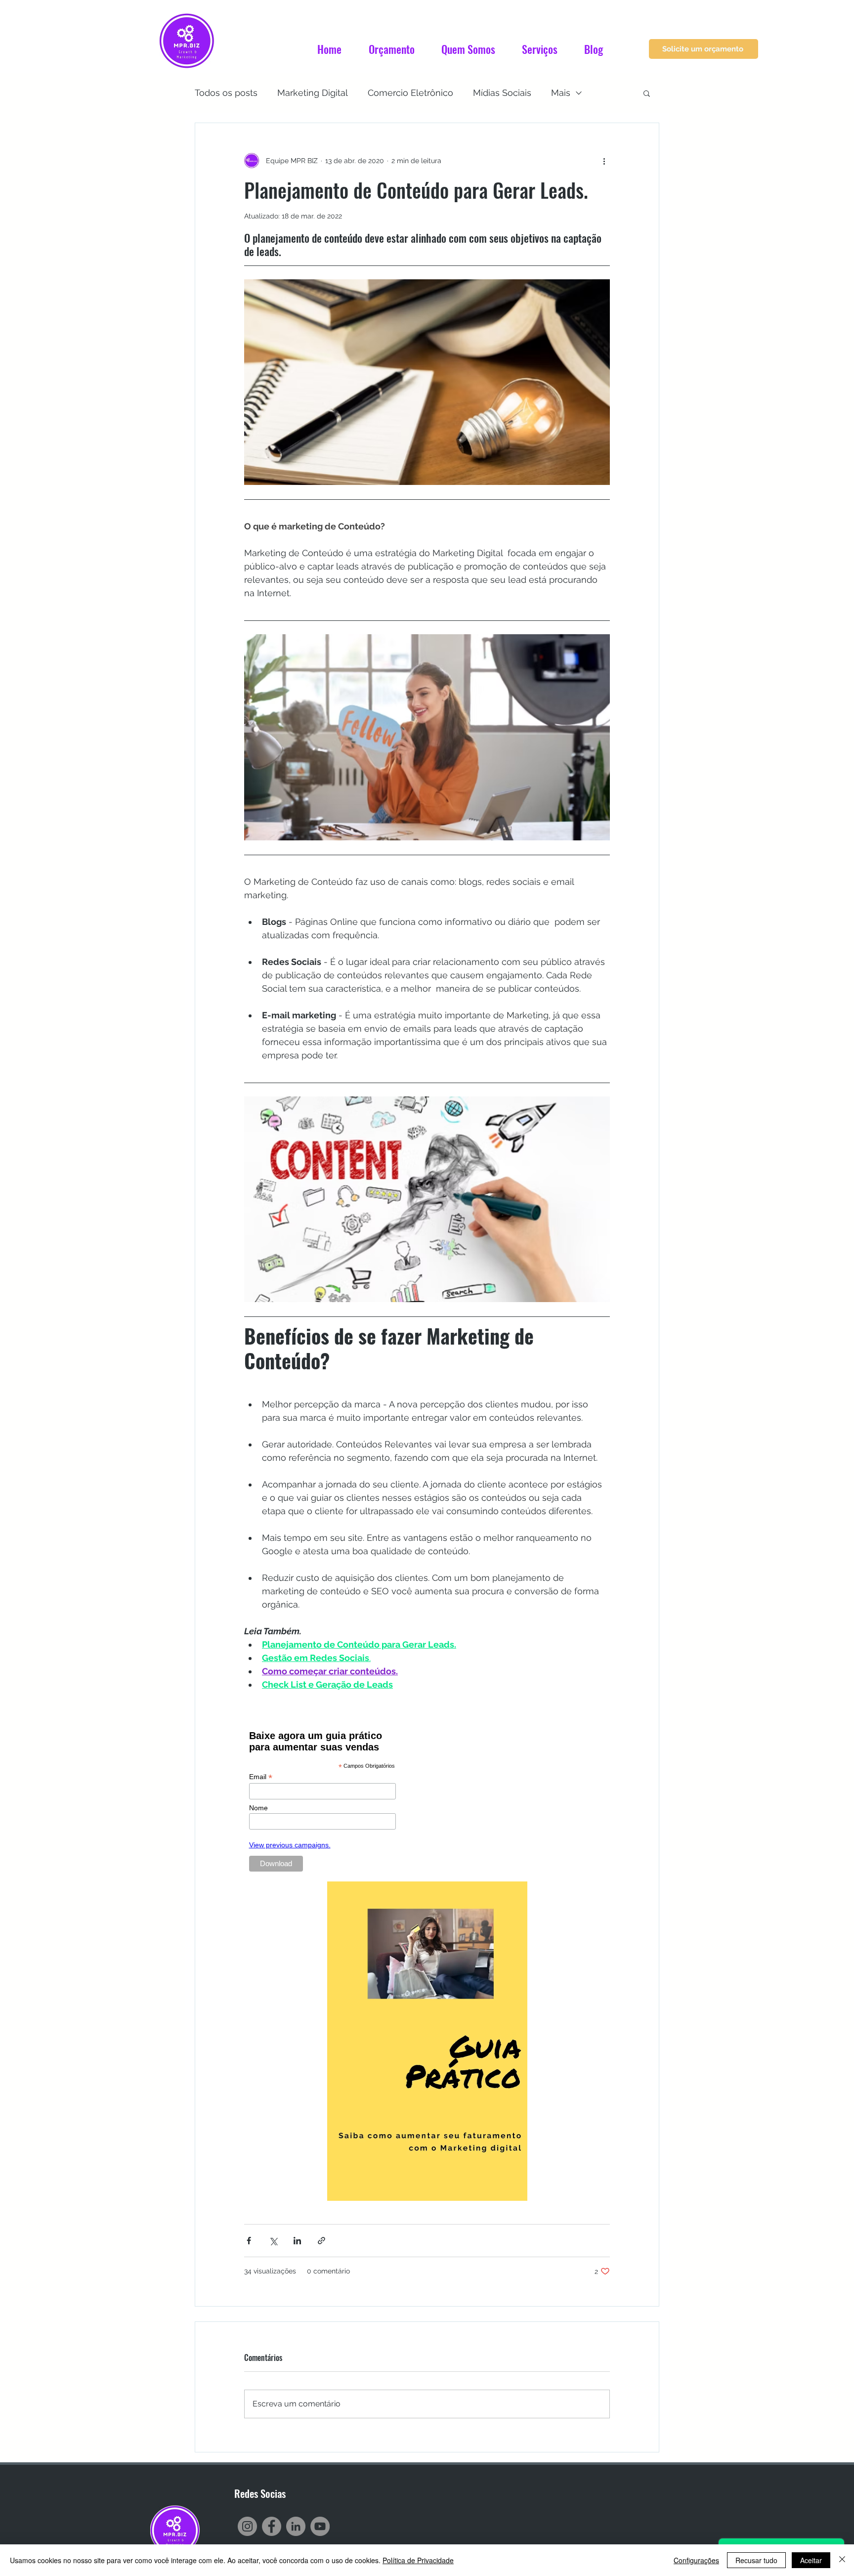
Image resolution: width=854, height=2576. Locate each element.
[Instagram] (247, 2526)
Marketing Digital (313, 93)
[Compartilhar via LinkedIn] (297, 2241)
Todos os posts (226, 93)
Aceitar (811, 2560)
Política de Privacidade (418, 2560)
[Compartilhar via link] (321, 2241)
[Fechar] (842, 2560)
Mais (561, 93)
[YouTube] (320, 2526)
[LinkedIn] (296, 2526)
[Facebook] (272, 2526)
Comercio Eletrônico (410, 93)
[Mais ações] (604, 161)
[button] (647, 93)
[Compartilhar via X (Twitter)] (273, 2241)
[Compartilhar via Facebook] (249, 2241)
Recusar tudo (756, 2560)
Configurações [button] (696, 2560)
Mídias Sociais (502, 93)
